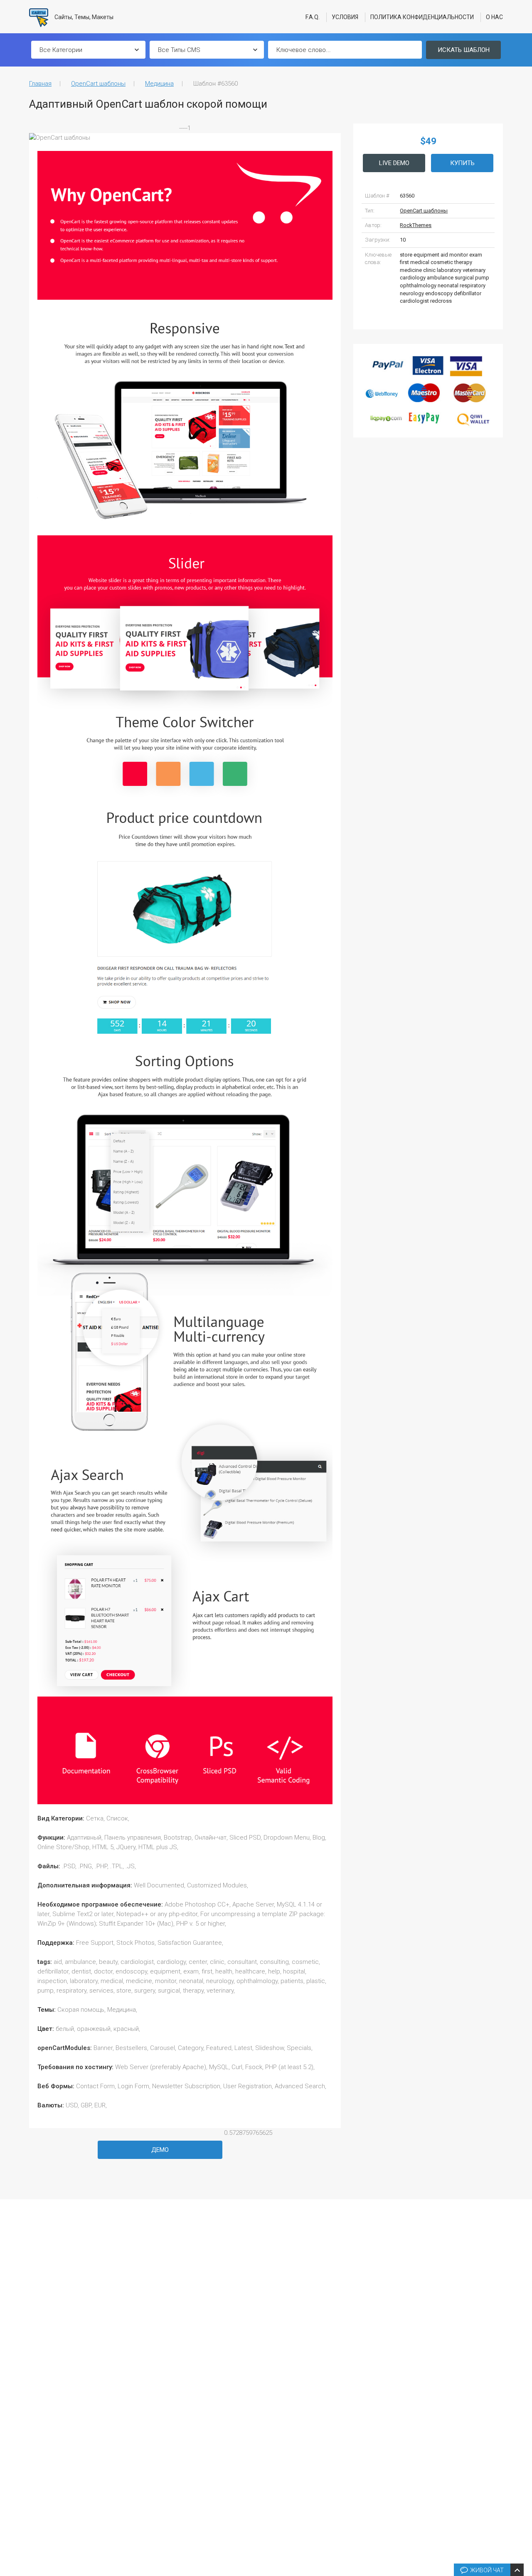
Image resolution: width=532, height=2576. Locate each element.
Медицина (159, 84)
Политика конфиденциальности (422, 17)
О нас (494, 17)
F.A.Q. (313, 17)
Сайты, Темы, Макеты (83, 17)
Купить (462, 163)
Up (524, 2444)
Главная (40, 84)
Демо (160, 2150)
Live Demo (394, 163)
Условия (345, 17)
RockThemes (416, 225)
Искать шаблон (464, 50)
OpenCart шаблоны (98, 84)
